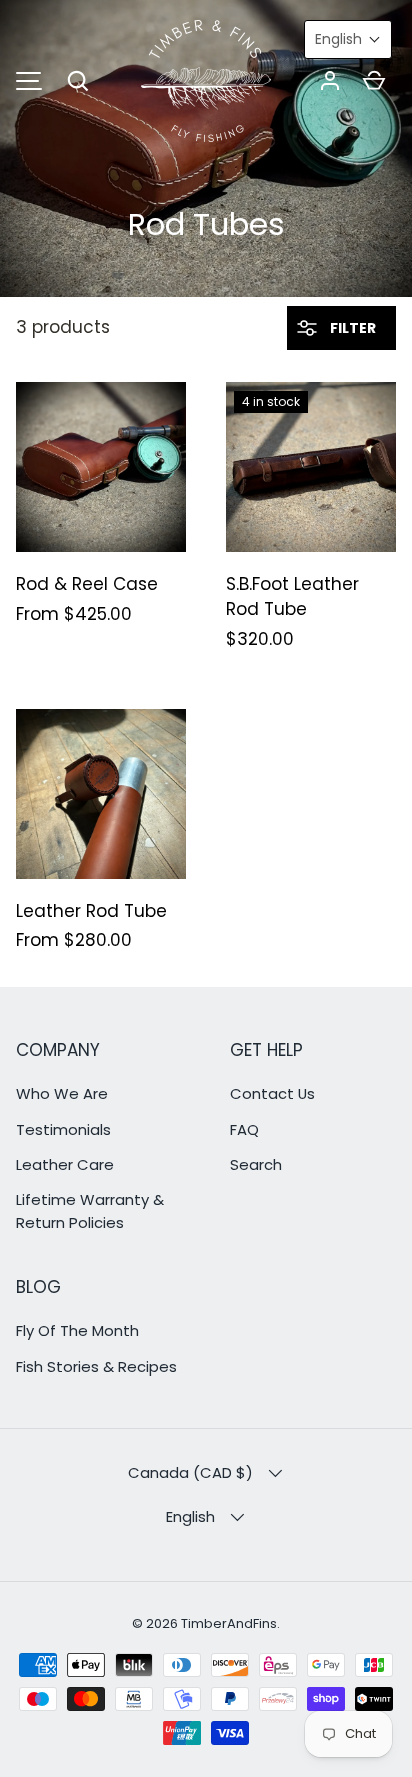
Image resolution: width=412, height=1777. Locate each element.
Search (256, 1164)
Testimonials (63, 1129)
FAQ (244, 1129)
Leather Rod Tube (91, 911)
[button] (78, 81)
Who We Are (62, 1093)
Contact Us (272, 1093)
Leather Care (65, 1164)
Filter (351, 328)
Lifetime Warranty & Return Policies (90, 1210)
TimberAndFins (229, 1623)
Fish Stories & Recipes (96, 1366)
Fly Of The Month (77, 1330)
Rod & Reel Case (87, 584)
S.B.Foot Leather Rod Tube (292, 597)
